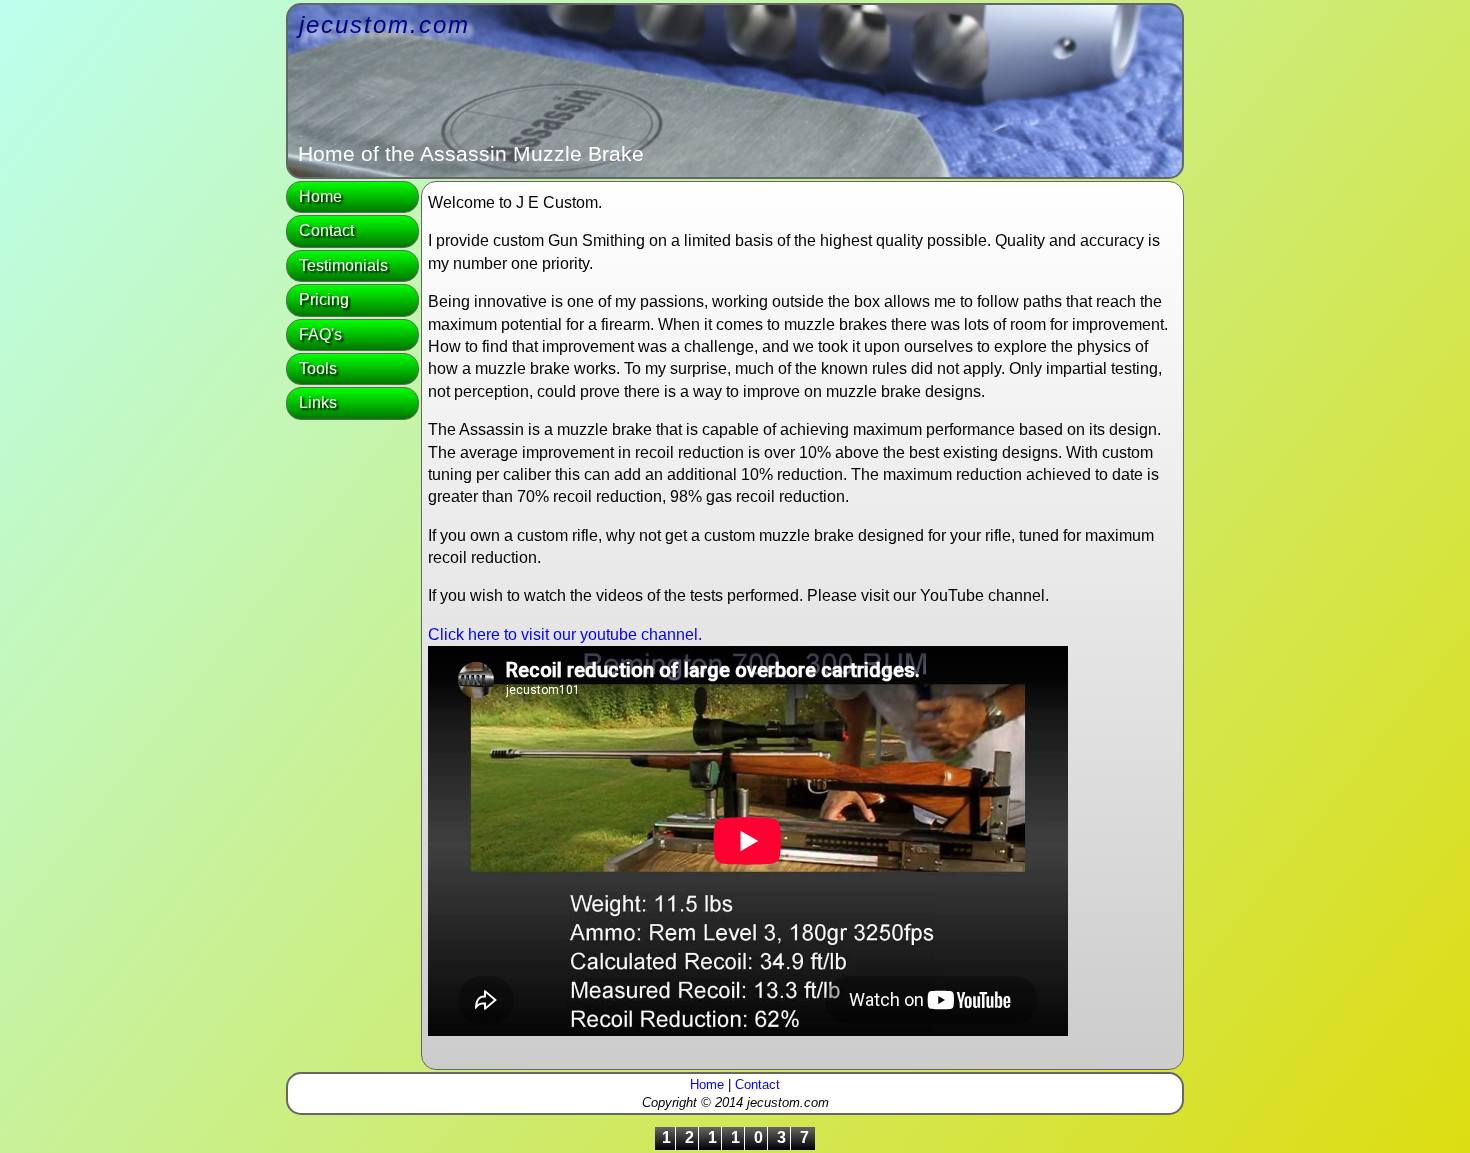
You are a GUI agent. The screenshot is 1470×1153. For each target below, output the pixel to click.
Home (320, 196)
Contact (326, 230)
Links (318, 402)
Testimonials (343, 265)
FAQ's (320, 334)
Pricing (324, 299)
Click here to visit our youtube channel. (565, 634)
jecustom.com (384, 24)
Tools (318, 368)
